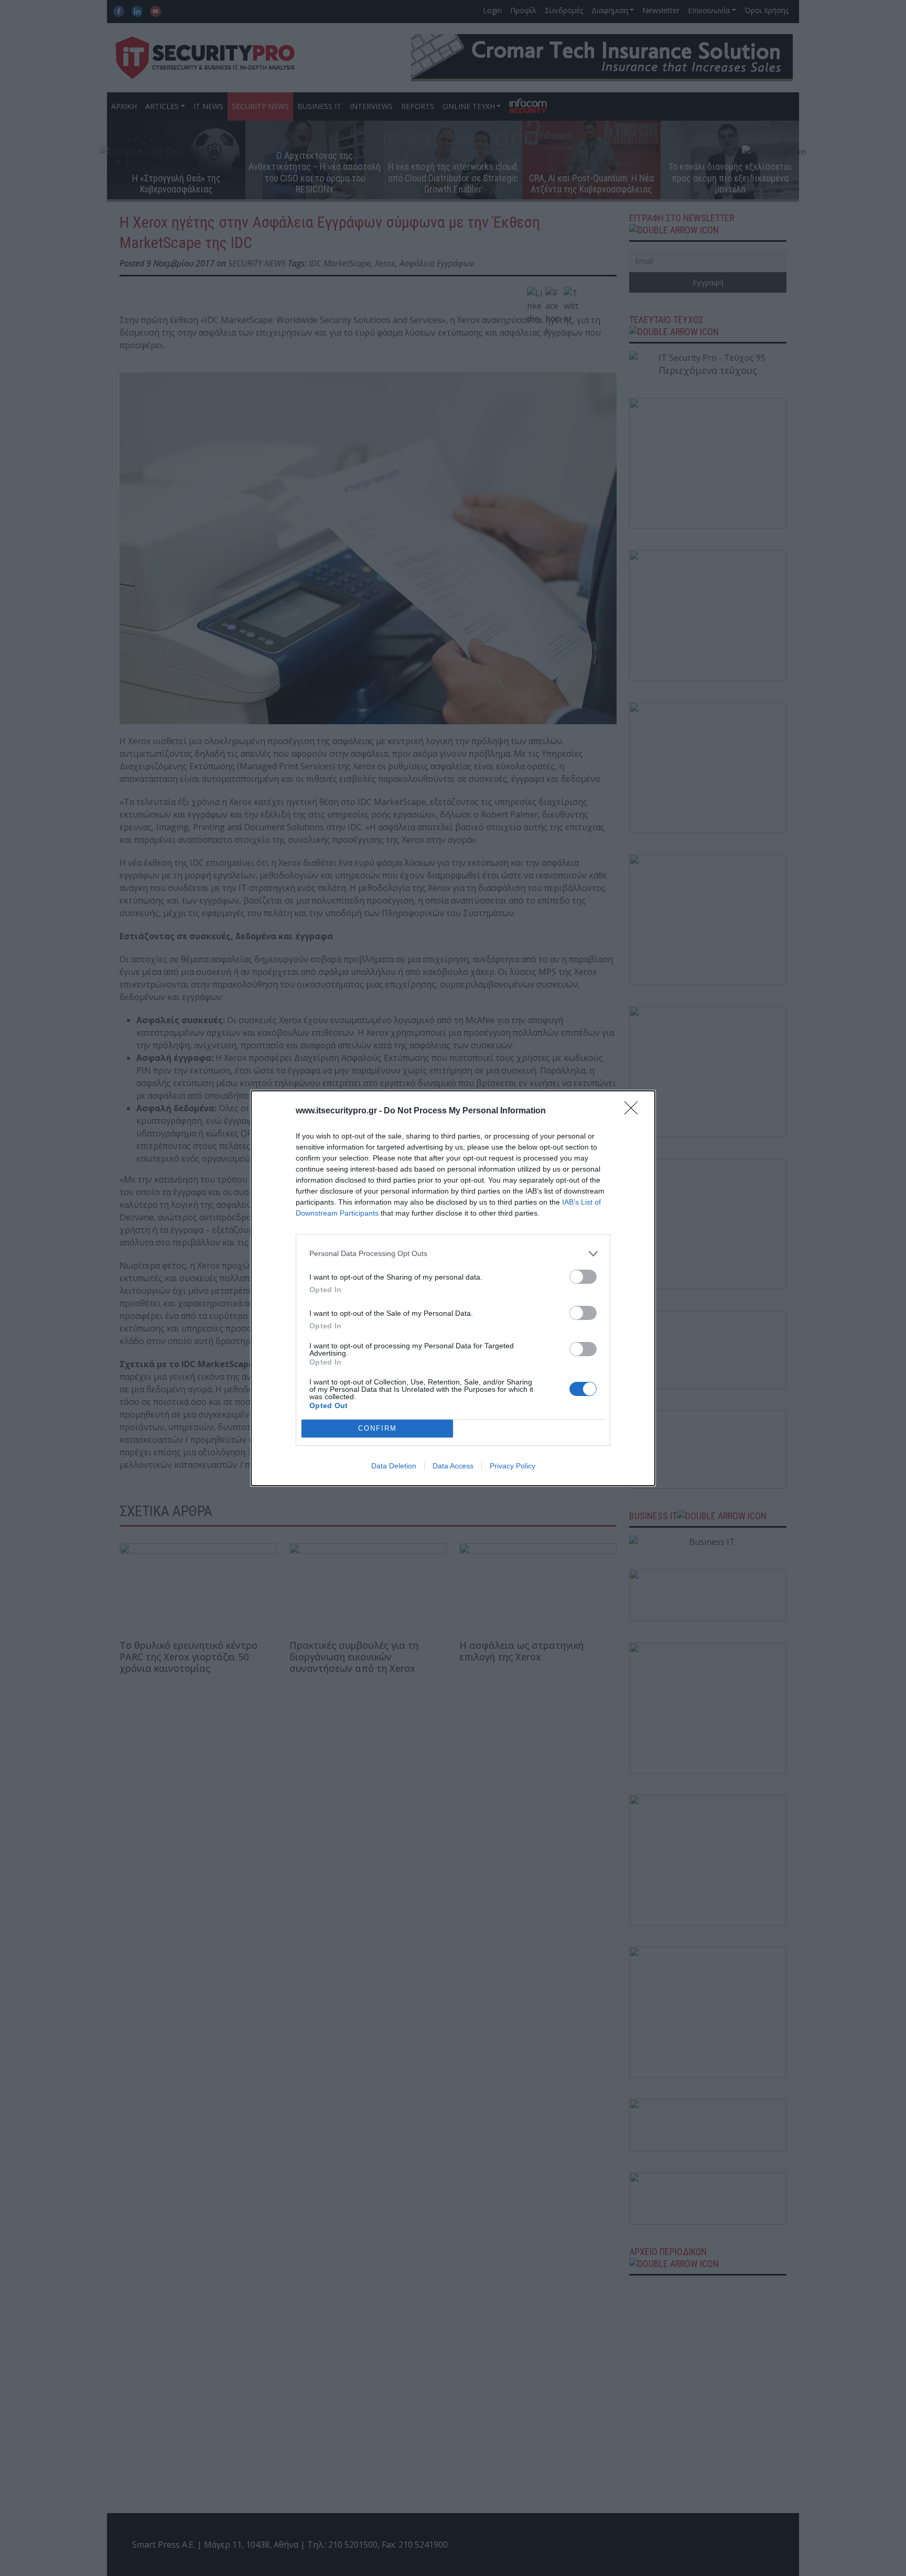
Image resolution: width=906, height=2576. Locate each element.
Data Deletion (394, 1466)
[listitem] (453, 1254)
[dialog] (453, 1288)
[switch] (583, 1277)
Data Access (453, 1466)
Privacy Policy (513, 1466)
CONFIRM (377, 1428)
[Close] (634, 1111)
